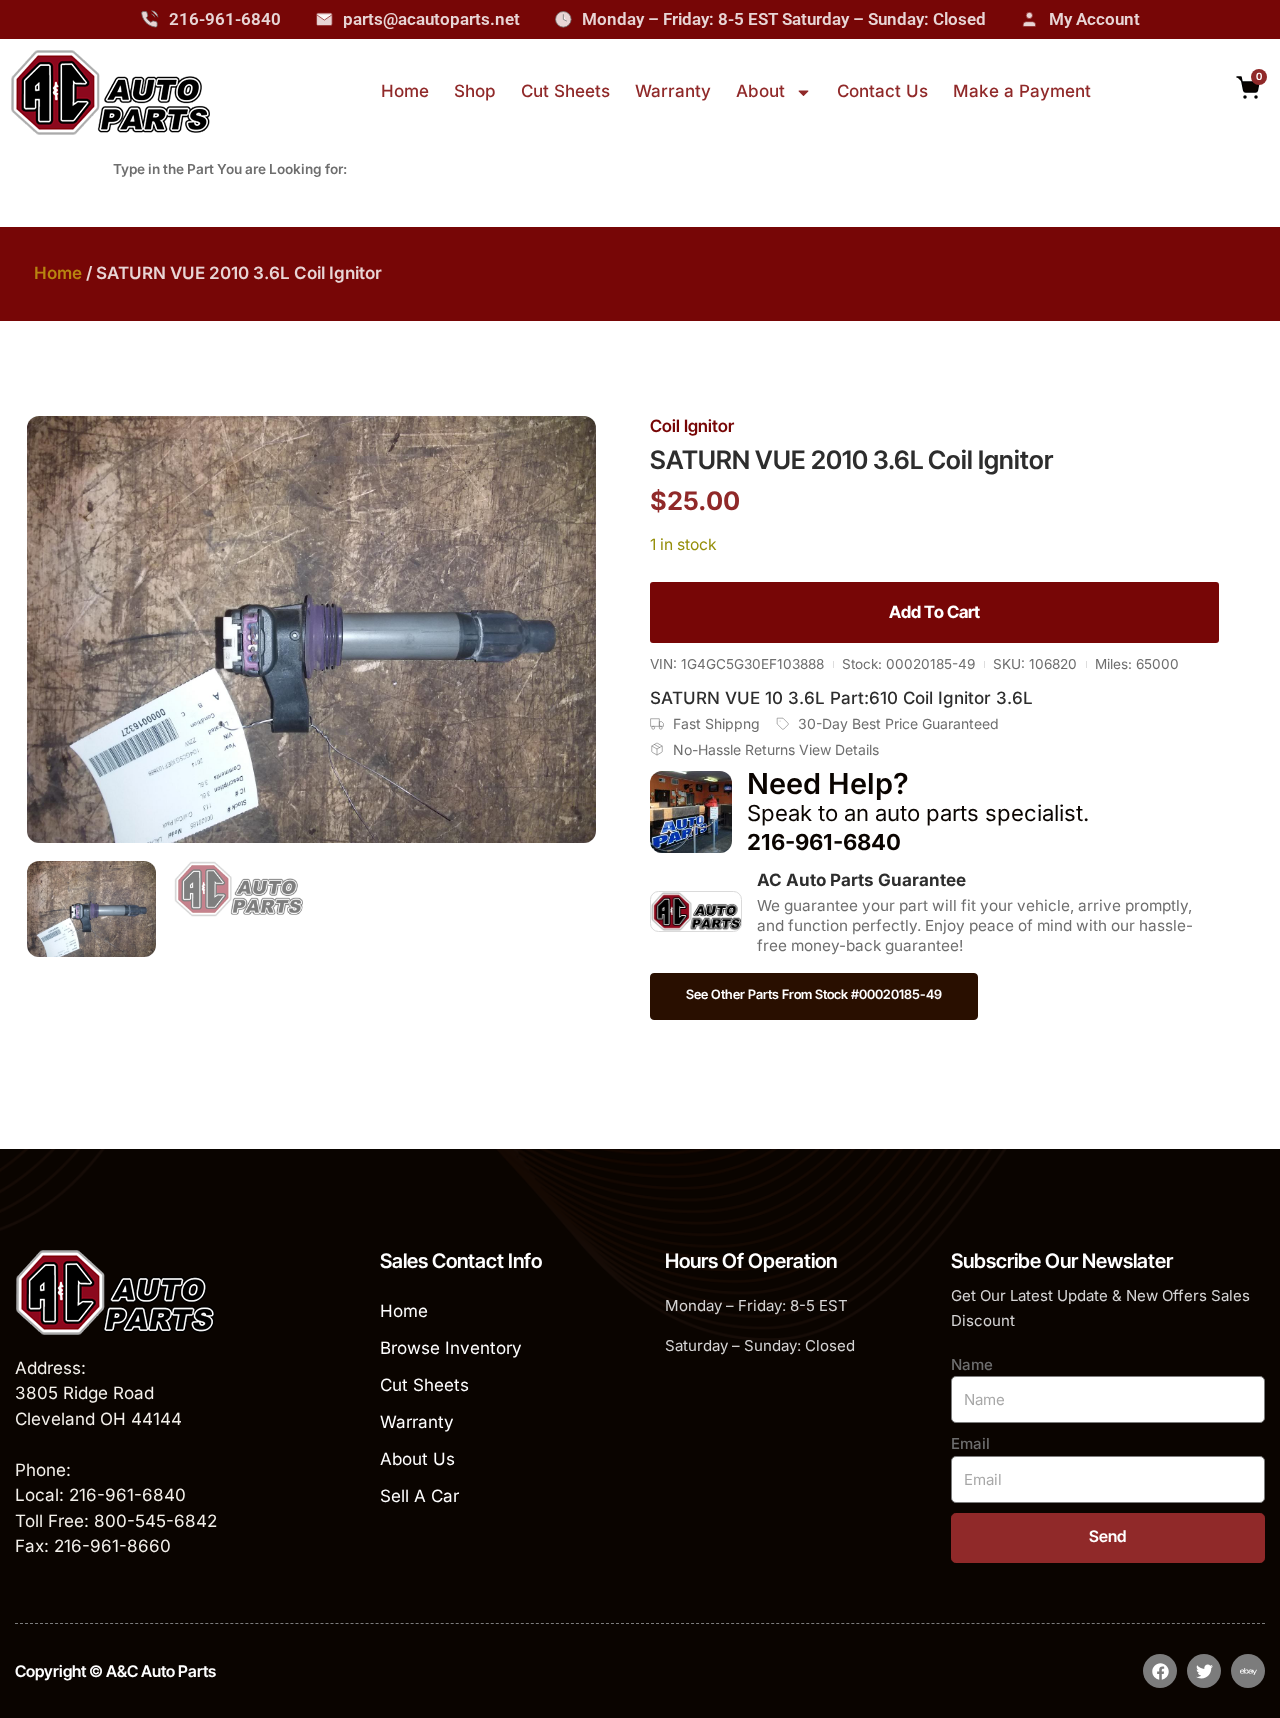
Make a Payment (1022, 91)
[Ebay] (1248, 1671)
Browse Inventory (451, 1348)
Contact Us (882, 91)
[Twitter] (1204, 1671)
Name (972, 1364)
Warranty (673, 91)
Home (405, 91)
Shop (475, 91)
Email (970, 1443)
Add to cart (934, 612)
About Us (417, 1459)
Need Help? (828, 783)
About (760, 91)
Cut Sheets (565, 91)
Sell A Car (419, 1496)
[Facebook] (1160, 1671)
